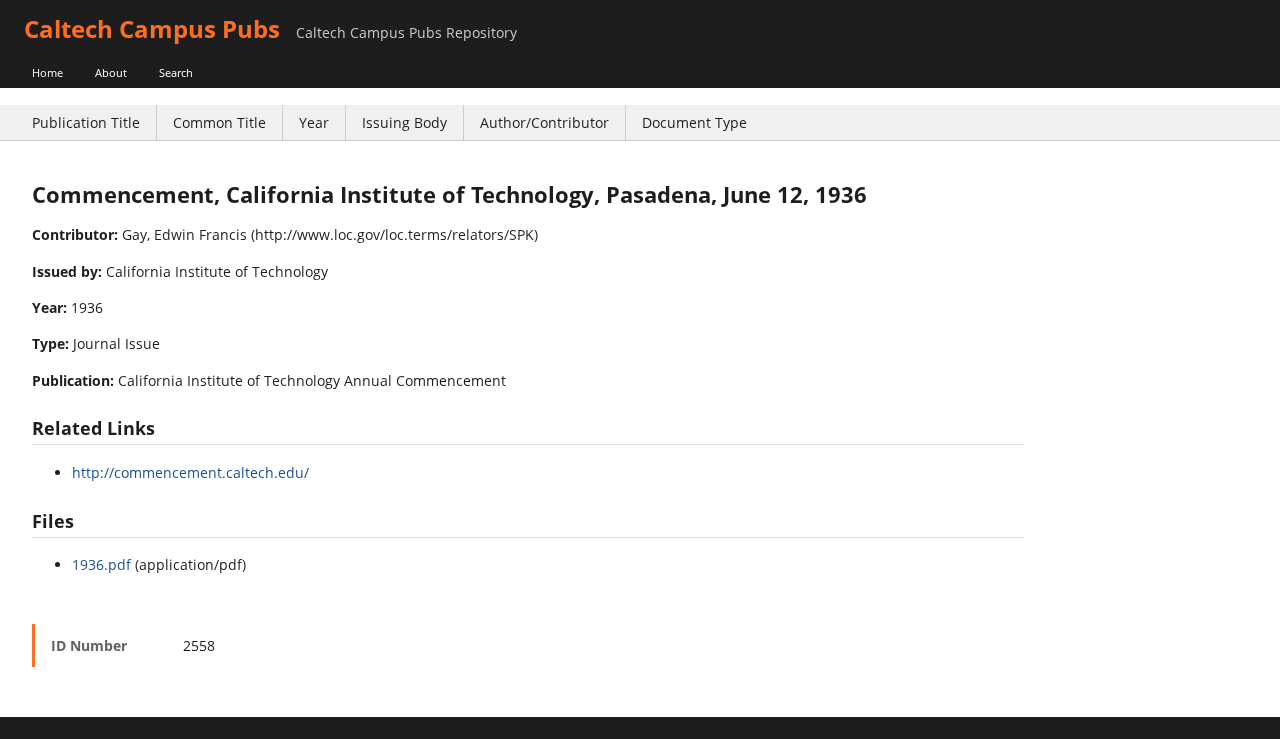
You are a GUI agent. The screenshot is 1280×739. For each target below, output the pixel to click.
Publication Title (86, 122)
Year (314, 122)
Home (47, 72)
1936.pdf (101, 564)
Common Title (219, 122)
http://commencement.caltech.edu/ (190, 472)
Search (176, 72)
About (111, 72)
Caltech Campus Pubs (152, 28)
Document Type (694, 122)
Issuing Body (404, 122)
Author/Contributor (544, 122)
